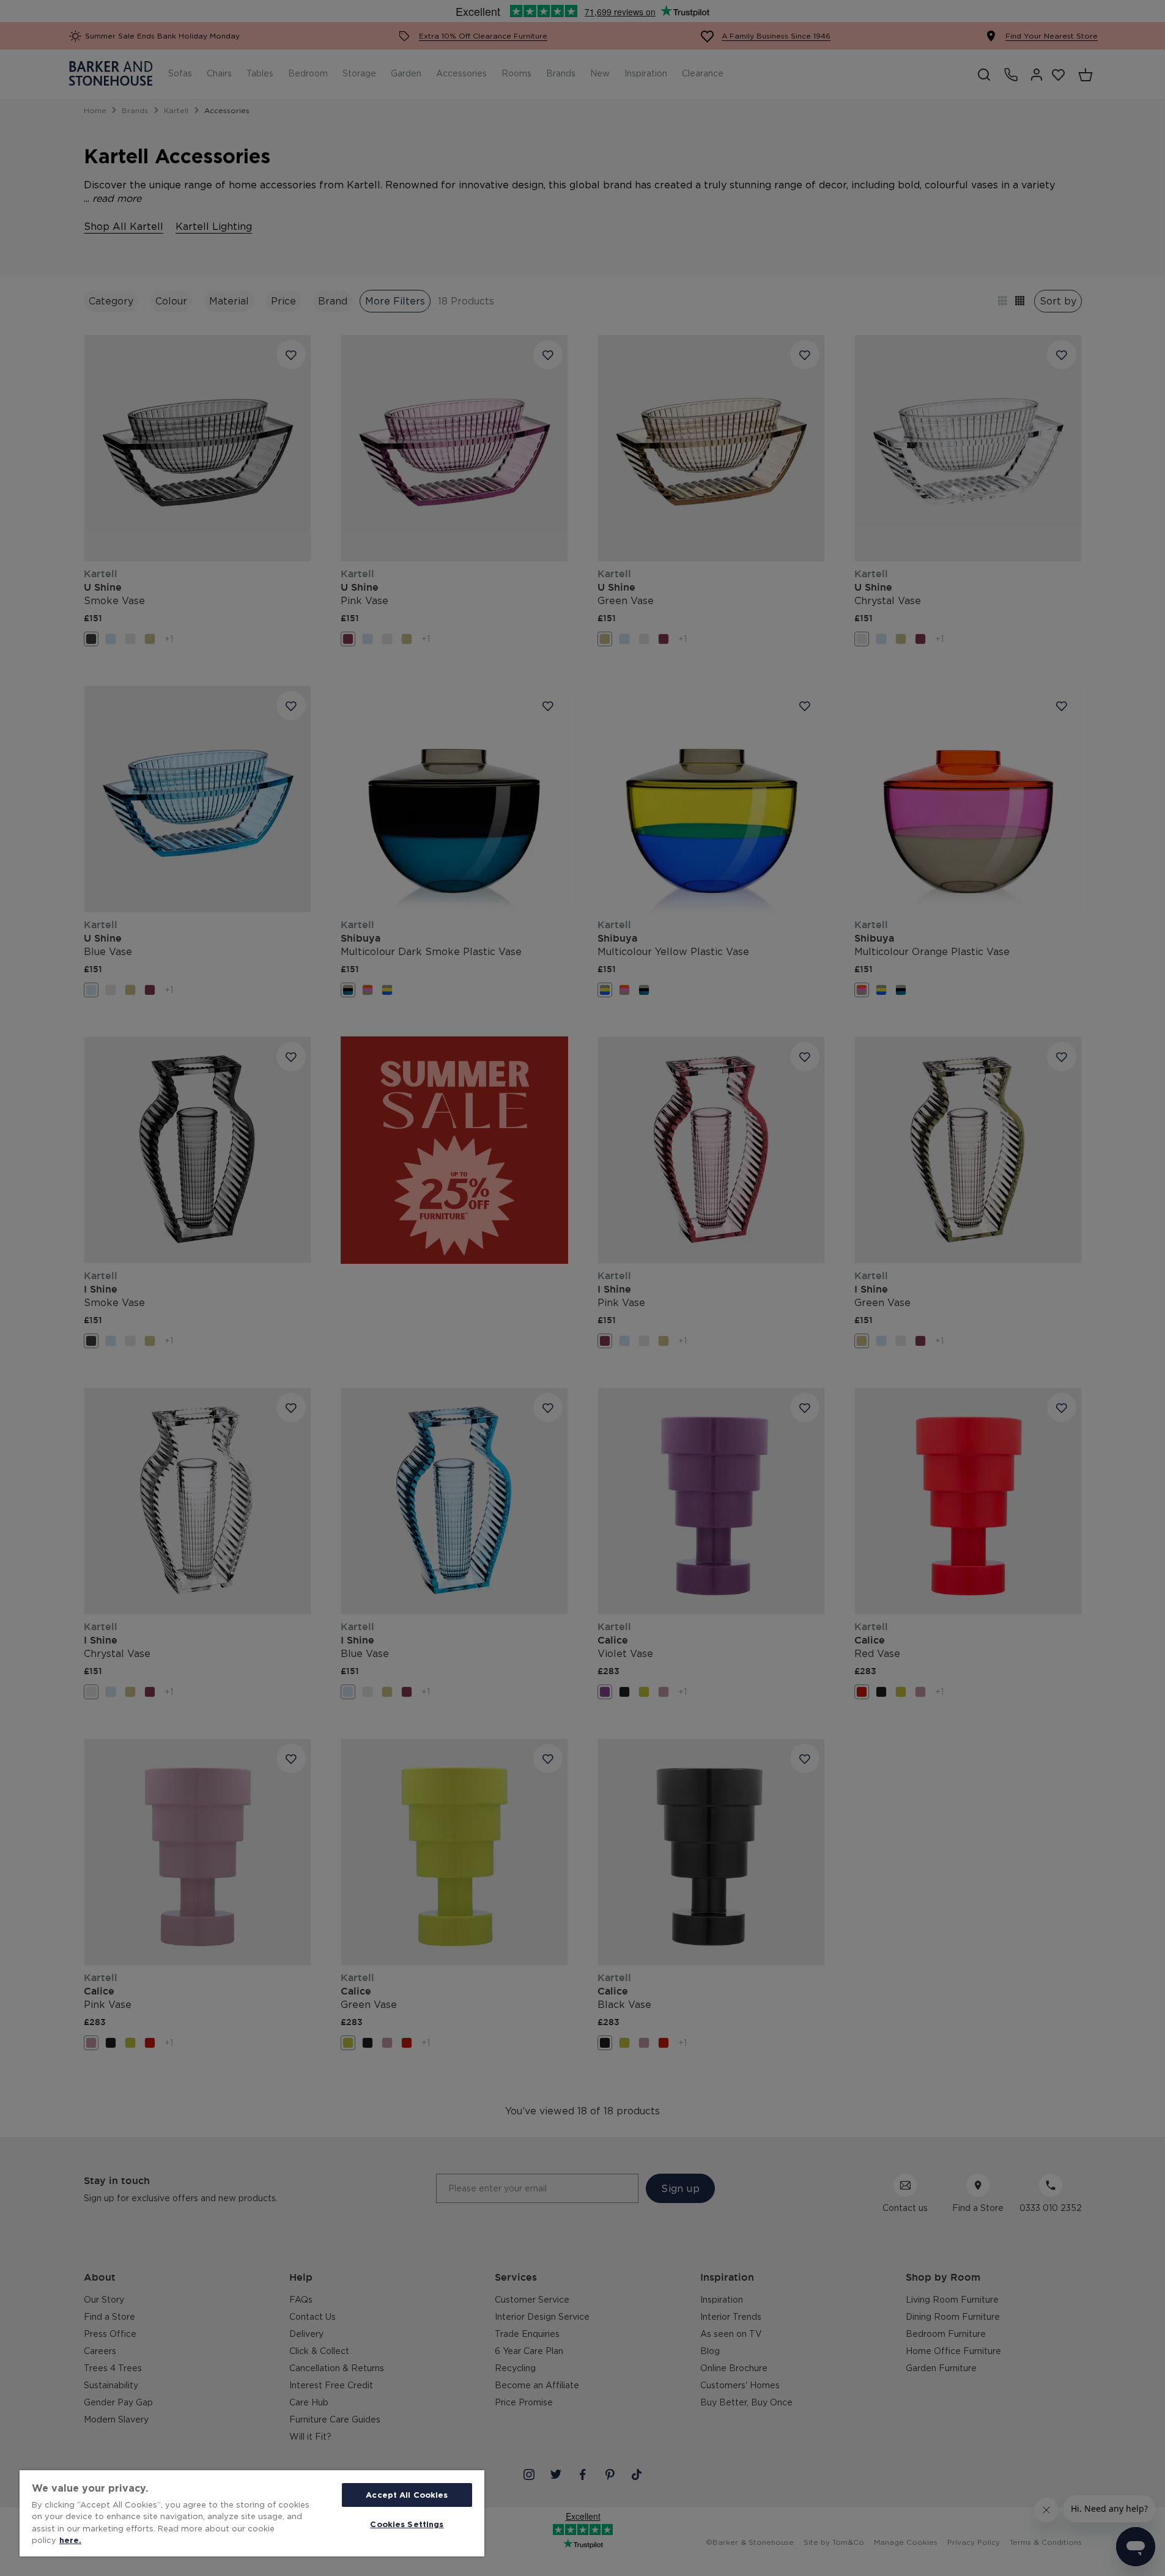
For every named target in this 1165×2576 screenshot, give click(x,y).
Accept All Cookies (407, 2495)
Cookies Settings (407, 2524)
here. (70, 2540)
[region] (252, 2513)
